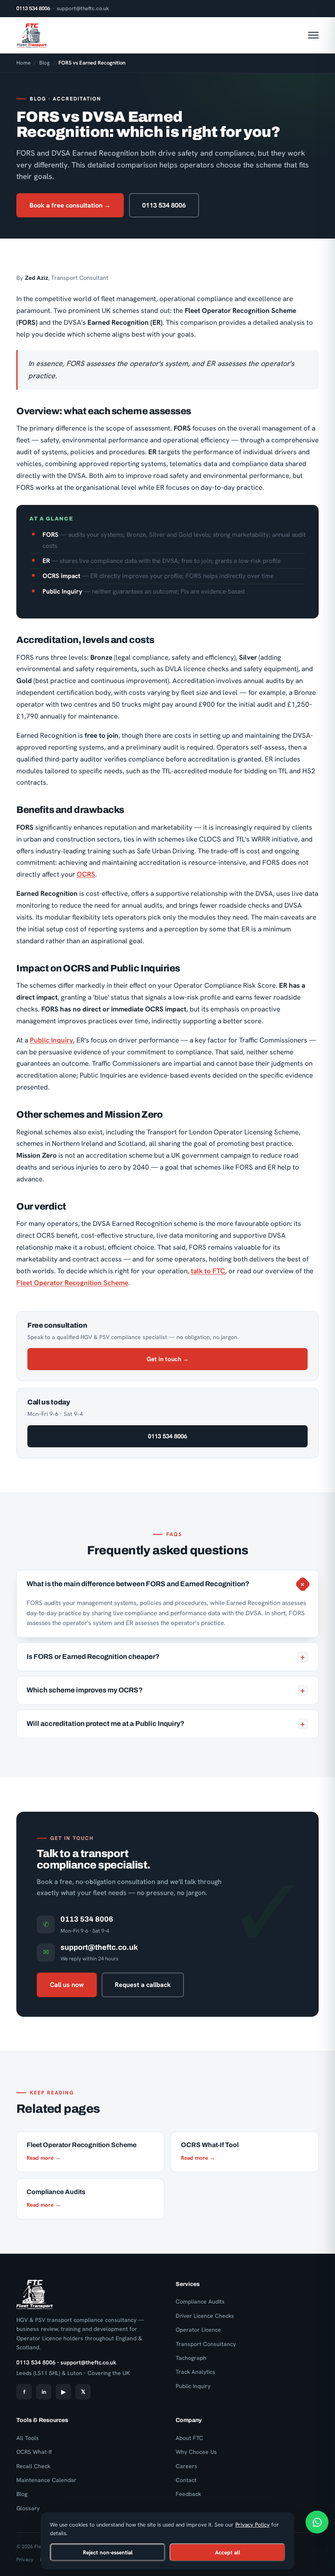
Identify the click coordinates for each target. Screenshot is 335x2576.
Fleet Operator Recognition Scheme (72, 1283)
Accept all (228, 2552)
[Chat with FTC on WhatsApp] (317, 2522)
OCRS (86, 874)
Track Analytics (195, 2372)
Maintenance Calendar (46, 2480)
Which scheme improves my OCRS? (166, 1690)
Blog (45, 63)
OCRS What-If (34, 2452)
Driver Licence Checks (205, 2316)
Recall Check (33, 2466)
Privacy (25, 2559)
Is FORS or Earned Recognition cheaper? (166, 1657)
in (44, 2392)
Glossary (28, 2508)
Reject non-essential (108, 2552)
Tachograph (191, 2358)
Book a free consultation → (70, 205)
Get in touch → (168, 1359)
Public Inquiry (51, 1040)
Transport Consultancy (206, 2344)
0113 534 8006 (33, 8)
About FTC (189, 2438)
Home (23, 63)
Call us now (67, 1985)
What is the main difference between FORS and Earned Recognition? (167, 1584)
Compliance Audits (200, 2301)
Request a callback (143, 1985)
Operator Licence (198, 2330)
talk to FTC (208, 1271)
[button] (313, 35)
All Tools (28, 2438)
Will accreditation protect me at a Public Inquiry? (166, 1724)
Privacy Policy (252, 2525)
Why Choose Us (196, 2452)
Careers (186, 2466)
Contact (186, 2480)
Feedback (188, 2494)
